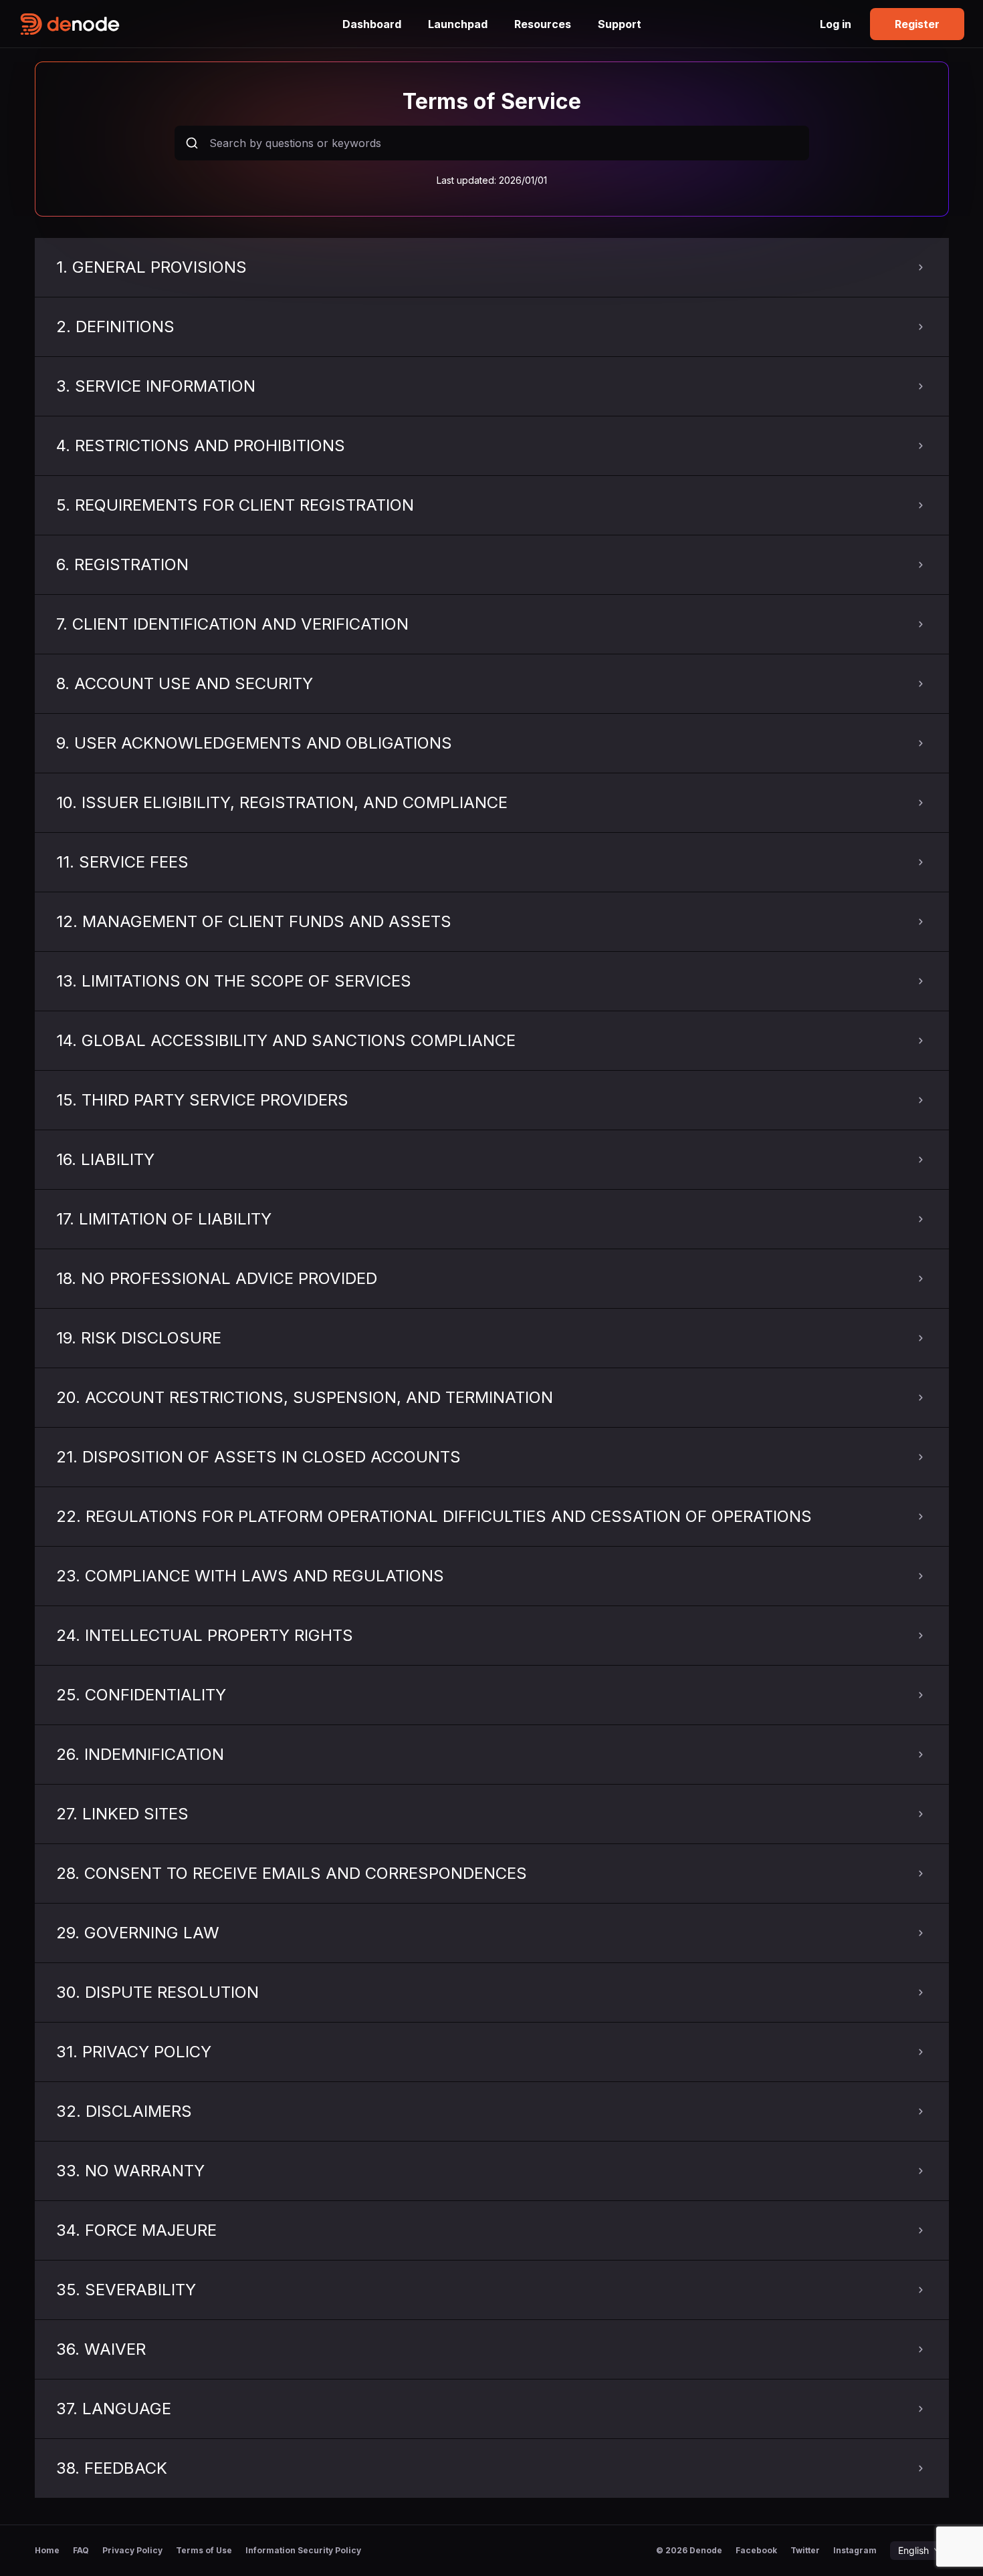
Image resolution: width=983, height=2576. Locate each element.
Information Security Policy (303, 2551)
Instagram (855, 2550)
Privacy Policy (132, 2551)
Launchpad (458, 24)
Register (917, 24)
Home (47, 2551)
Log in (836, 24)
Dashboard (372, 24)
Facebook (756, 2550)
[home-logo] (174, 24)
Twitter (805, 2550)
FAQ (81, 2551)
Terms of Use (204, 2551)
